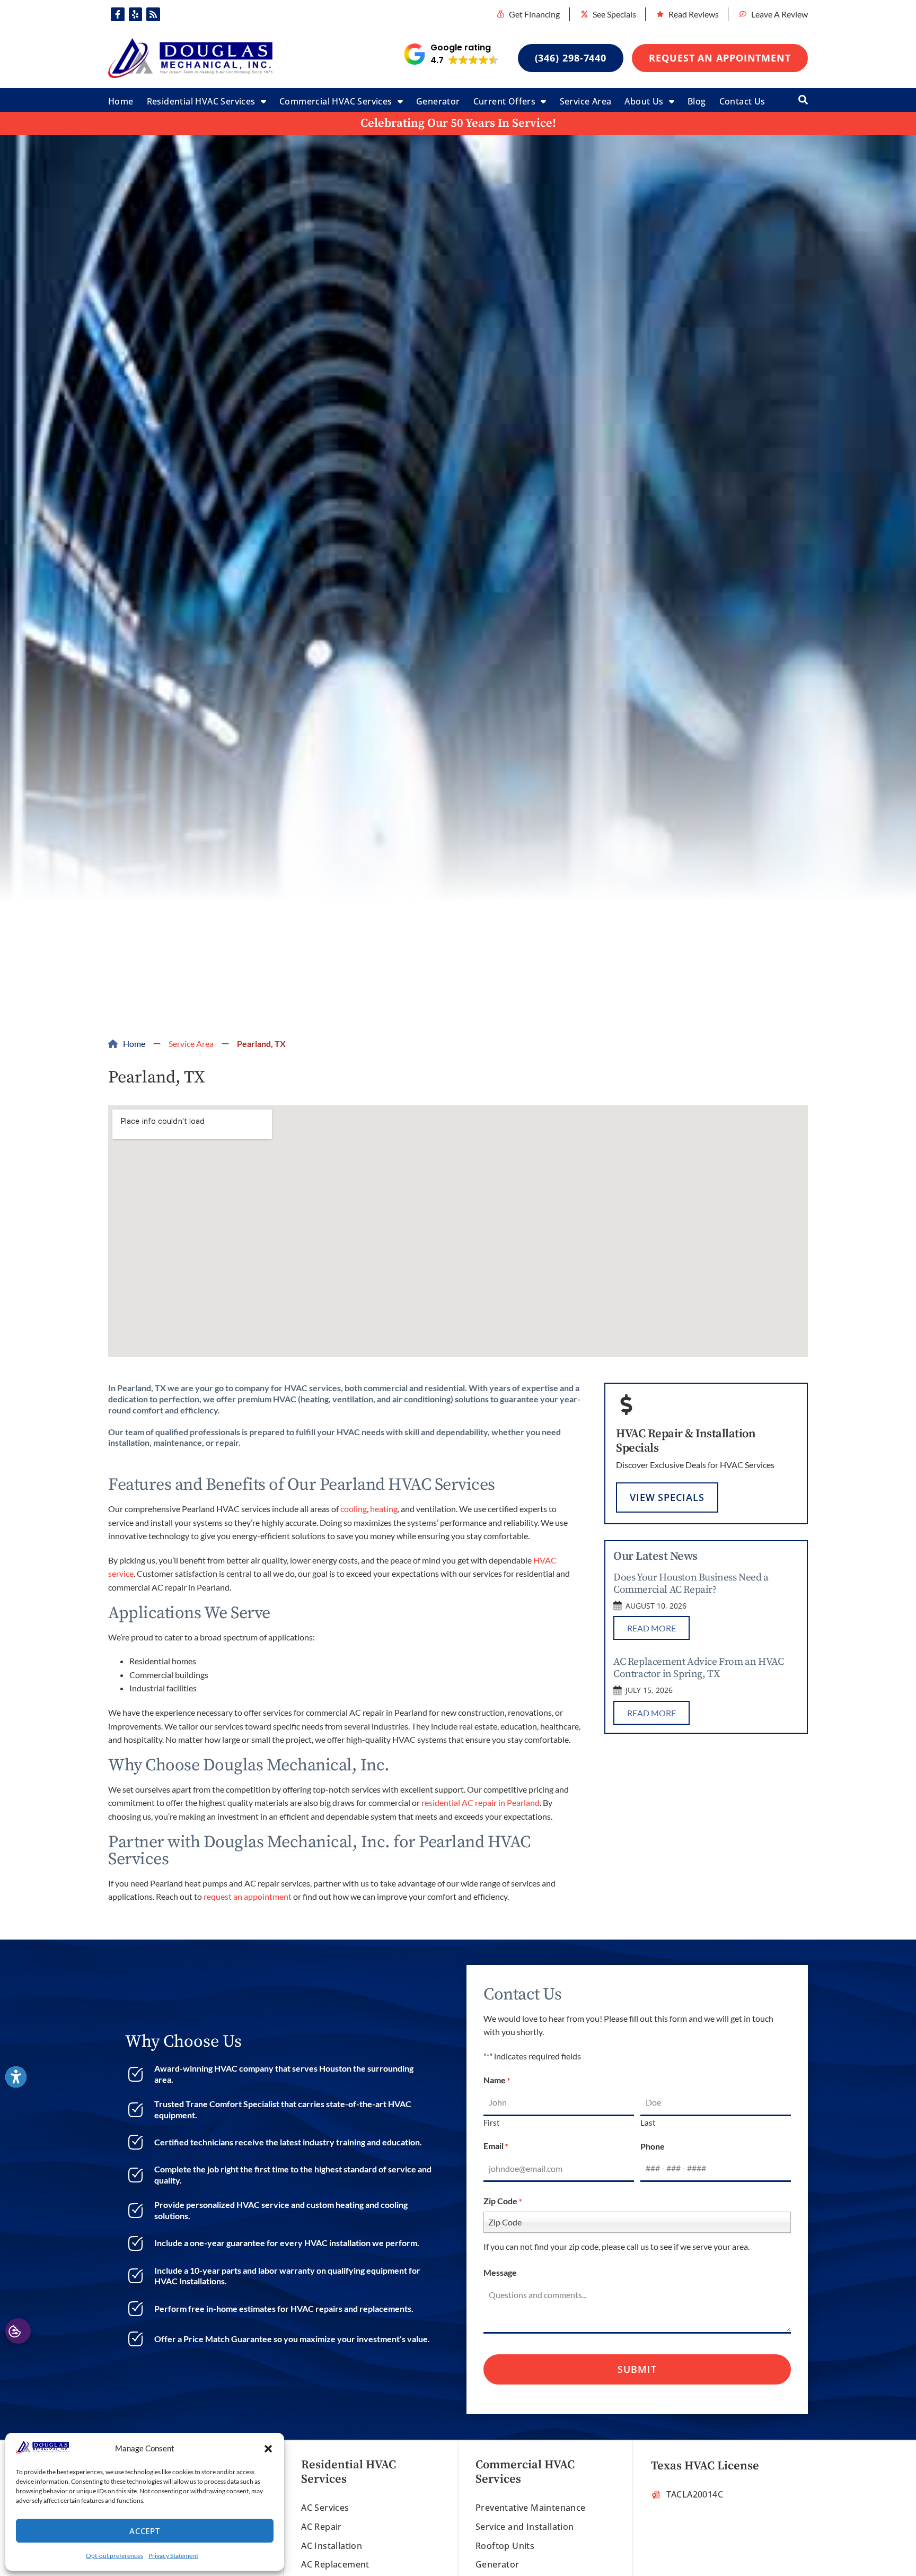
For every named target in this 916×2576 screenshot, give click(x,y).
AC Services (325, 2508)
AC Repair (322, 2527)
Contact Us (742, 101)
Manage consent (18, 2331)
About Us (644, 101)
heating (384, 1509)
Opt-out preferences (114, 2556)
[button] (268, 2449)
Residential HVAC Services (201, 101)
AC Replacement (335, 2564)
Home (121, 101)
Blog (697, 101)
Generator (438, 101)
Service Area (586, 101)
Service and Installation (525, 2527)
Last (648, 2122)
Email (496, 2146)
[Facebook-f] (118, 14)
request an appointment (248, 1896)
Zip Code (503, 2201)
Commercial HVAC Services (336, 101)
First (492, 2122)
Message (500, 2272)
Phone (653, 2146)
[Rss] (153, 14)
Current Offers (505, 101)
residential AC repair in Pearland (481, 1802)
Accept (145, 2531)
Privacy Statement (173, 2556)
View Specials (667, 1497)
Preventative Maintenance (531, 2508)
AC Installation (332, 2546)
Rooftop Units (505, 2546)
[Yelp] (136, 14)
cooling (354, 1509)
